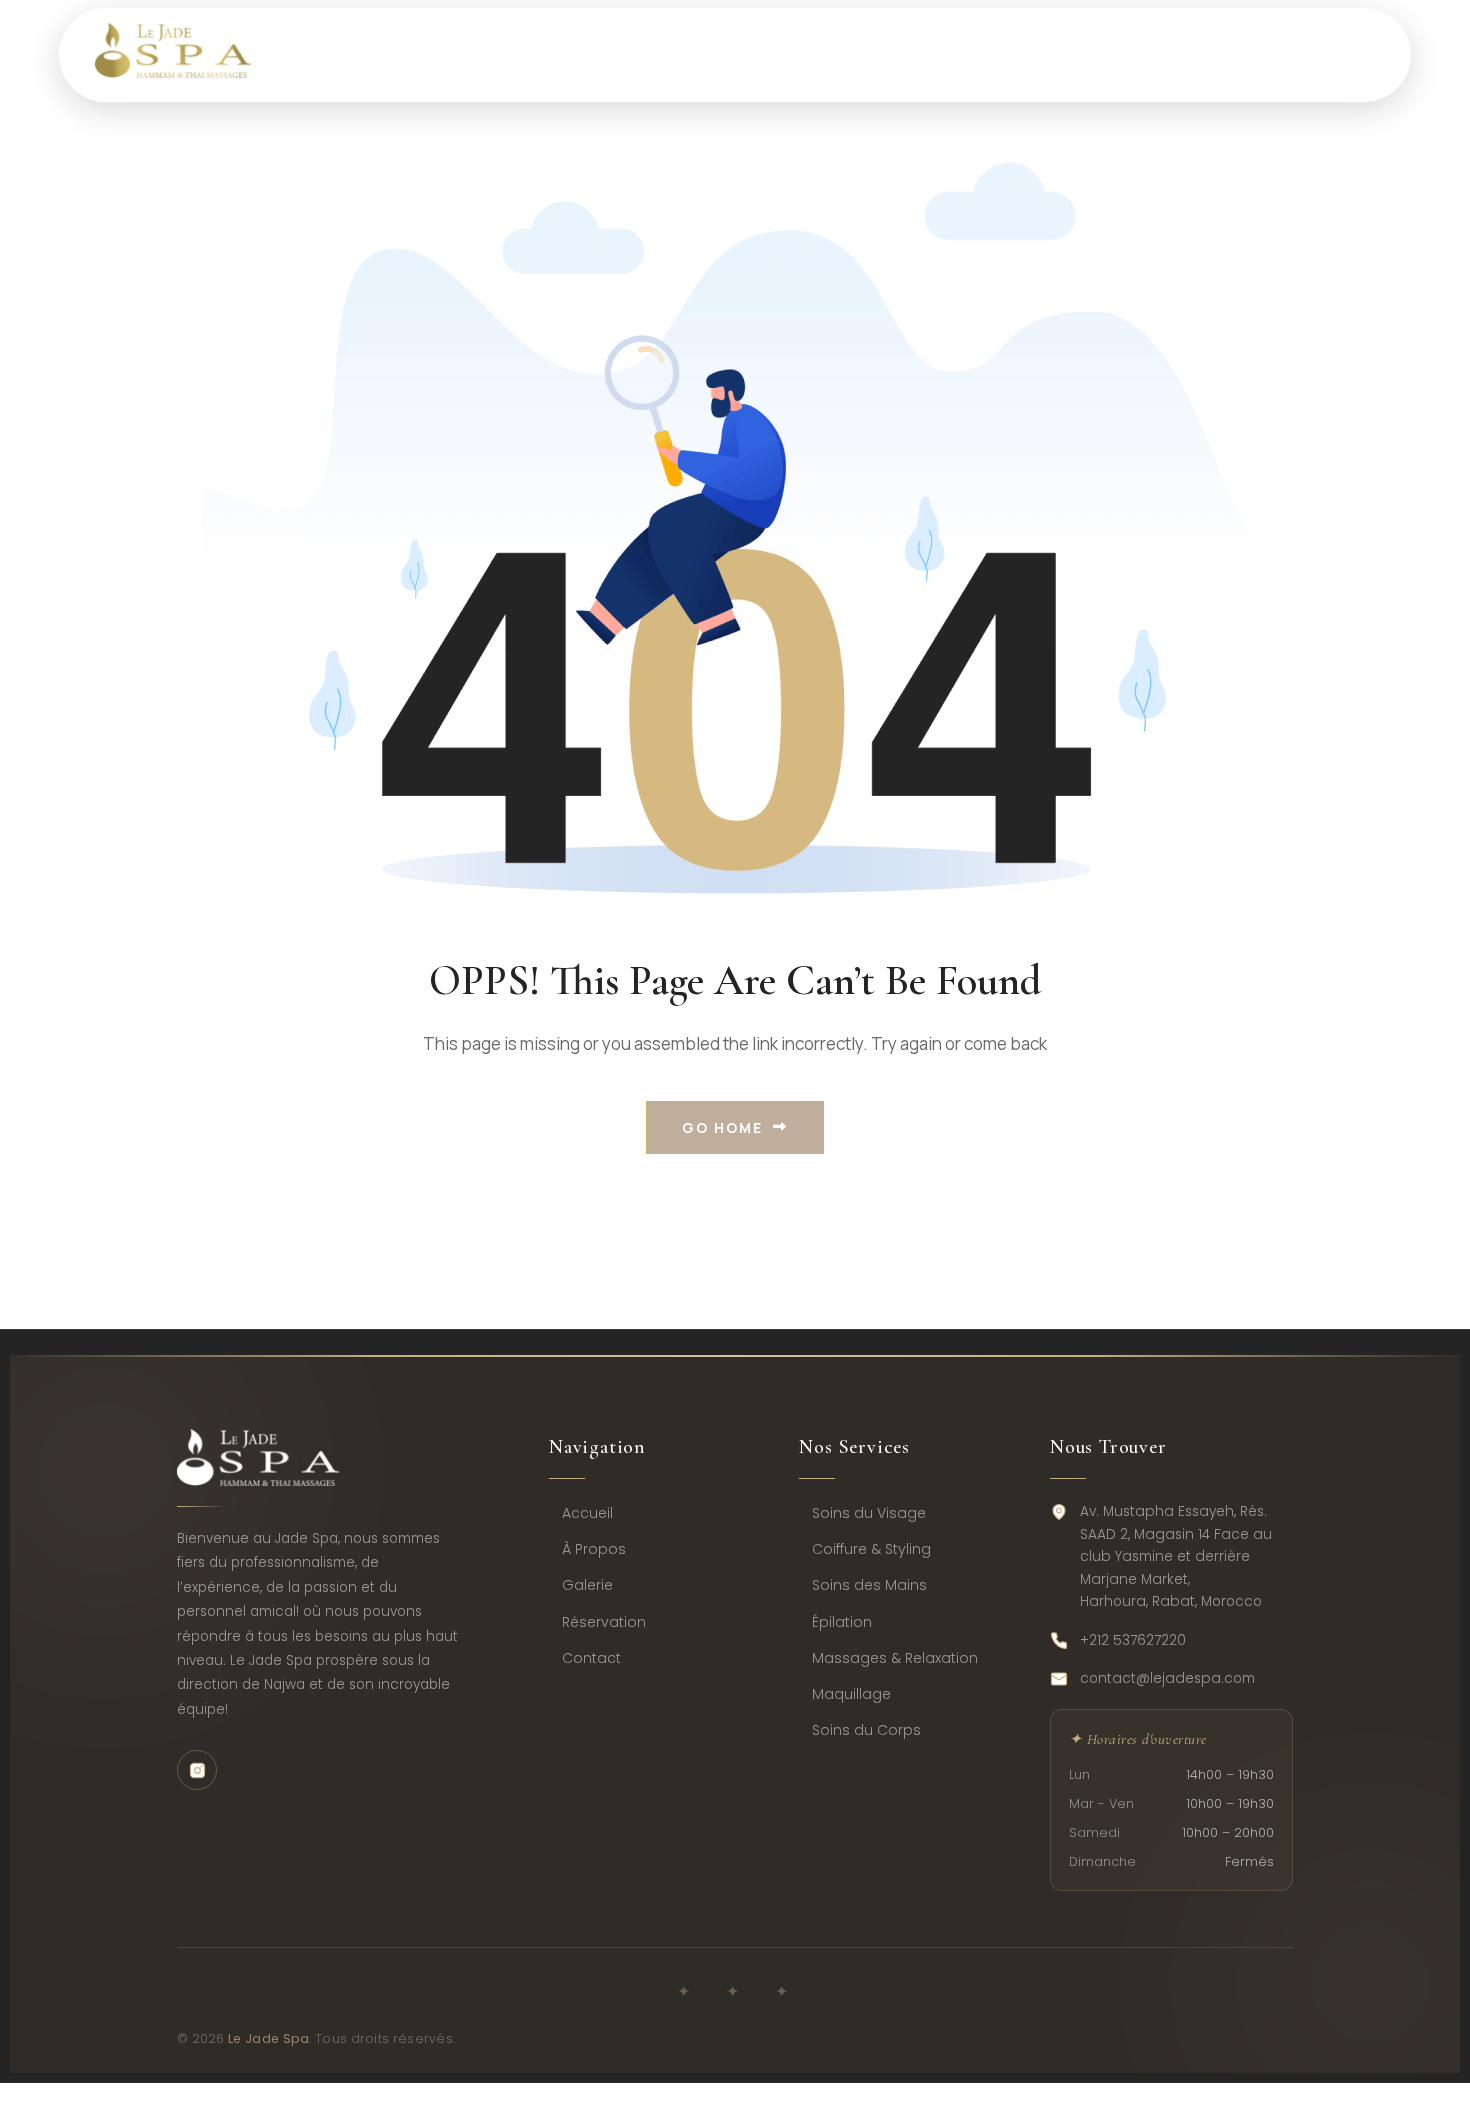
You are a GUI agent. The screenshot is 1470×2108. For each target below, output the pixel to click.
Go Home (722, 1127)
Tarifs (779, 54)
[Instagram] (197, 1770)
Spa (511, 54)
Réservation (604, 1622)
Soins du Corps (866, 1730)
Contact (1215, 54)
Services (641, 54)
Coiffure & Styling (871, 1549)
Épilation (842, 1622)
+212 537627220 (1133, 1640)
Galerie (587, 1585)
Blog (1083, 54)
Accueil (587, 1513)
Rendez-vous (934, 54)
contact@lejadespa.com (1167, 1678)
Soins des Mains (869, 1585)
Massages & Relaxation (895, 1658)
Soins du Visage (869, 1513)
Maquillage (851, 1694)
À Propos (594, 1549)
